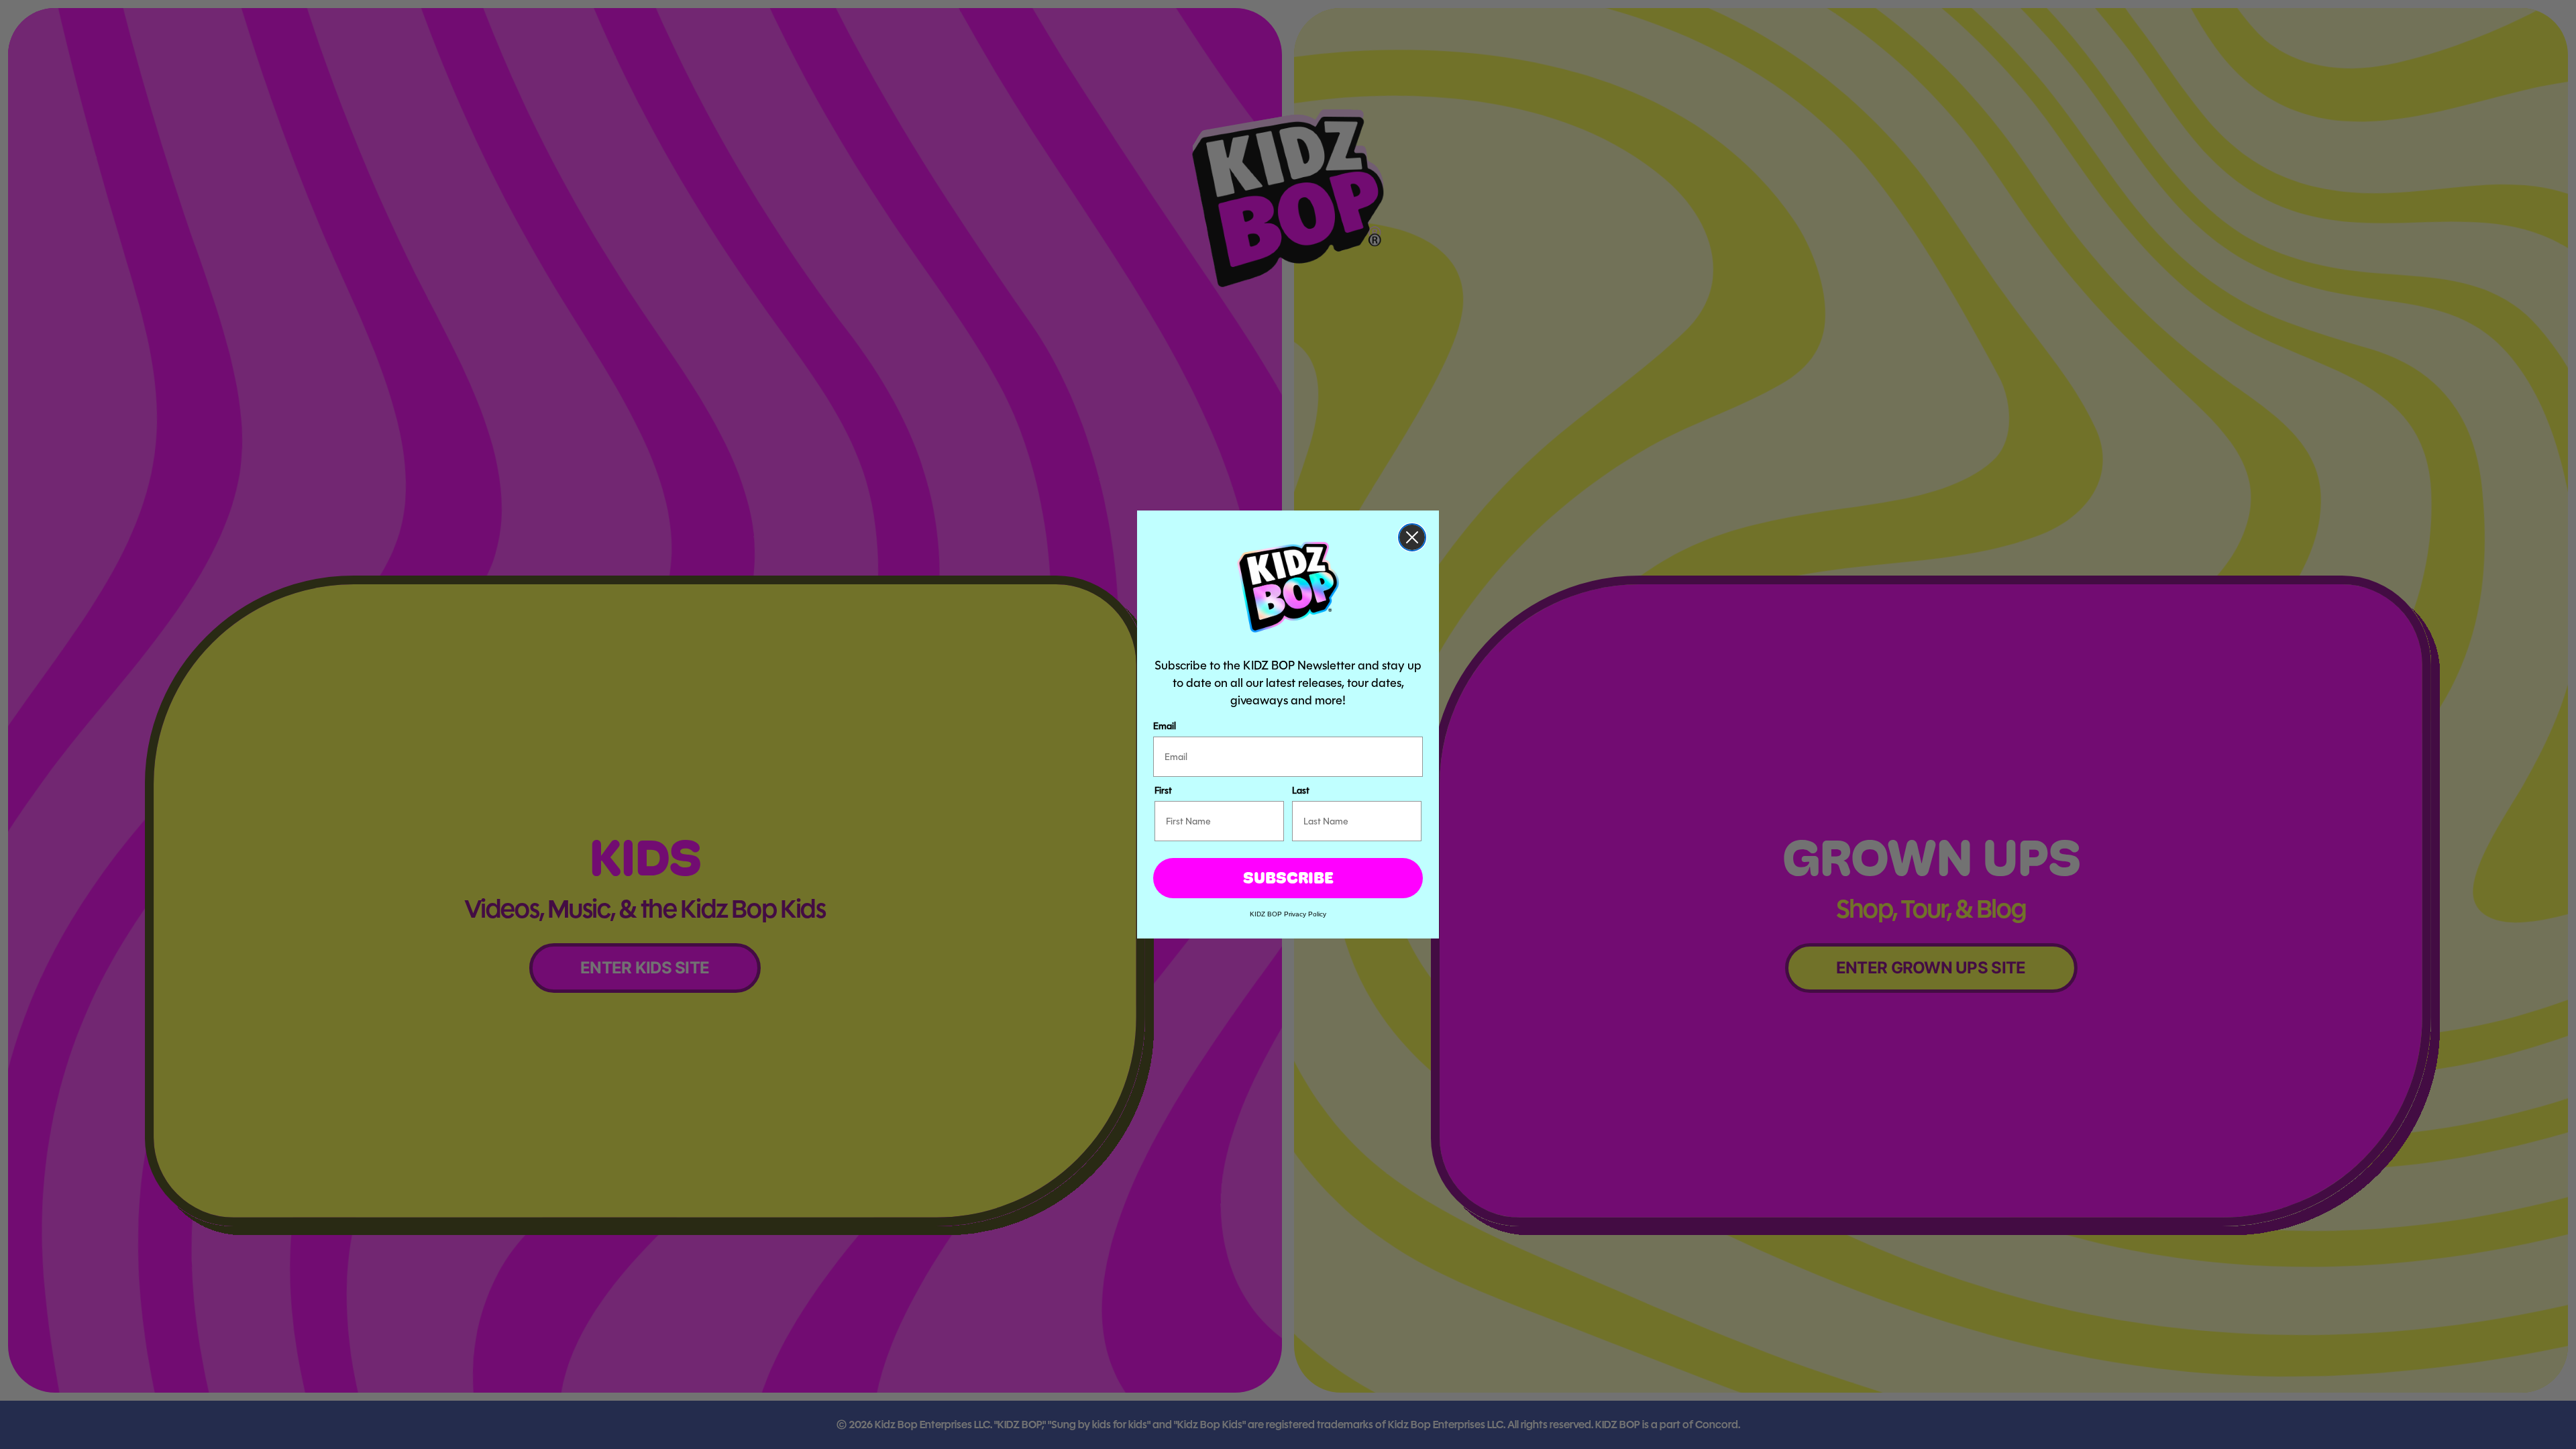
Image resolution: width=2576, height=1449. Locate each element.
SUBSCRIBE (1288, 878)
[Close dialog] (1412, 537)
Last (1301, 790)
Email (1165, 726)
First (1163, 790)
